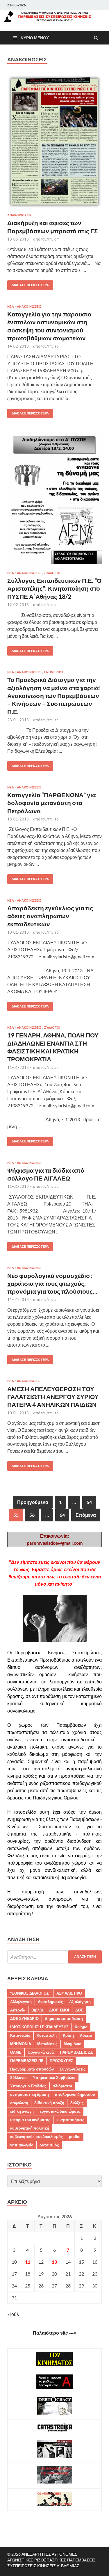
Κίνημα (81, 2027)
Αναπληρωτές (50, 2002)
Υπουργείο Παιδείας (28, 2086)
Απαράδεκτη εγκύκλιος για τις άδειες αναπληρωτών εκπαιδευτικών (50, 916)
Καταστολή (47, 2035)
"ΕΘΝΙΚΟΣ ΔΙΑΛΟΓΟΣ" (30, 1993)
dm (57, 239)
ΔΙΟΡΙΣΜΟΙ (59, 2010)
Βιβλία (37, 2010)
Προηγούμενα (33, 1502)
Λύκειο (86, 2035)
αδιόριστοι (62, 2086)
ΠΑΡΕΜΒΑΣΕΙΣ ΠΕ (27, 2061)
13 (54, 2262)
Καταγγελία (20, 2035)
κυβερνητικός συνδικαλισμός (36, 2137)
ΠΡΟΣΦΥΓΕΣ (61, 2061)
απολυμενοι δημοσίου (75, 2094)
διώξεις (77, 2103)
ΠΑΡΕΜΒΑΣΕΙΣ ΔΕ (77, 2052)
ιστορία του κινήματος (30, 2120)
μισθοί (75, 2137)
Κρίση (68, 2035)
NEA (11, 307)
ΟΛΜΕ (16, 2052)
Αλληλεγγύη (21, 2002)
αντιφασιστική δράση (30, 2094)
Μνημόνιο (73, 2044)
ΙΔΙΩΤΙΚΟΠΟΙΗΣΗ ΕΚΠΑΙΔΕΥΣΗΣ (39, 2027)
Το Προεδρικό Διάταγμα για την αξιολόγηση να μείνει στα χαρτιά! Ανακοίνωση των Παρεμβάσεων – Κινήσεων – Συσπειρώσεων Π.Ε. (54, 695)
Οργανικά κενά (41, 2052)
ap (56, 346)
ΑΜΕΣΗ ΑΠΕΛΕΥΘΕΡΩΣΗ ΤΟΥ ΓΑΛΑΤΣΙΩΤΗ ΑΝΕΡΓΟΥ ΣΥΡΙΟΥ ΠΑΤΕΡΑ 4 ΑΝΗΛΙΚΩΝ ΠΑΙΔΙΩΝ (53, 1397)
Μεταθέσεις (47, 2044)
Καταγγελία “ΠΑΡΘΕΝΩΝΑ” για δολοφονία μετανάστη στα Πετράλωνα (52, 803)
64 (62, 1515)
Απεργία (18, 2010)
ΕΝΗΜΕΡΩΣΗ (54, 672)
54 (89, 1502)
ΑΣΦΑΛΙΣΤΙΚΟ (69, 1993)
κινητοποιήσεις (70, 2120)
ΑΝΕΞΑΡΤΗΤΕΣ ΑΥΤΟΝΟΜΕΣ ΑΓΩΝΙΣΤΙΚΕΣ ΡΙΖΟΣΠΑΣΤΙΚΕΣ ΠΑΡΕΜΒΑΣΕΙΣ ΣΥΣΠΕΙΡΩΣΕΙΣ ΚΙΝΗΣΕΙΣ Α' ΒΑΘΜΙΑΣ (51, 2560)
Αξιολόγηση (80, 2002)
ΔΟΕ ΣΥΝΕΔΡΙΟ (24, 2018)
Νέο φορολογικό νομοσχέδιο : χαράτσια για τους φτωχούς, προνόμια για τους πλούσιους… (52, 1283)
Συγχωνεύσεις (73, 2069)
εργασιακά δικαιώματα (60, 2111)
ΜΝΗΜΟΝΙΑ (21, 2044)
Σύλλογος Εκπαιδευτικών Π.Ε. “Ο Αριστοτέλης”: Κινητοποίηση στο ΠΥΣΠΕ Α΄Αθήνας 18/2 (54, 588)
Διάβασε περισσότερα (28, 284)
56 (32, 1515)
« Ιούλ (13, 2314)
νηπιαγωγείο (22, 2145)
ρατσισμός (49, 2145)
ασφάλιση (19, 2103)
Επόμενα (86, 1515)
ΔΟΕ (79, 2010)
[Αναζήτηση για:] (54, 1957)
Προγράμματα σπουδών (32, 2069)
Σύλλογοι (18, 2077)
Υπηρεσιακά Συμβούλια (54, 2077)
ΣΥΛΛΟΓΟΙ (52, 573)
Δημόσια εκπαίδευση (64, 2018)
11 (28, 2262)
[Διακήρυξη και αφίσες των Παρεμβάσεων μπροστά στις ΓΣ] (54, 144)
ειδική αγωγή (22, 2111)
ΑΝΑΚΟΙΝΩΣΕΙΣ (19, 215)
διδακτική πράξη (49, 2103)
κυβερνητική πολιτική (30, 2128)
